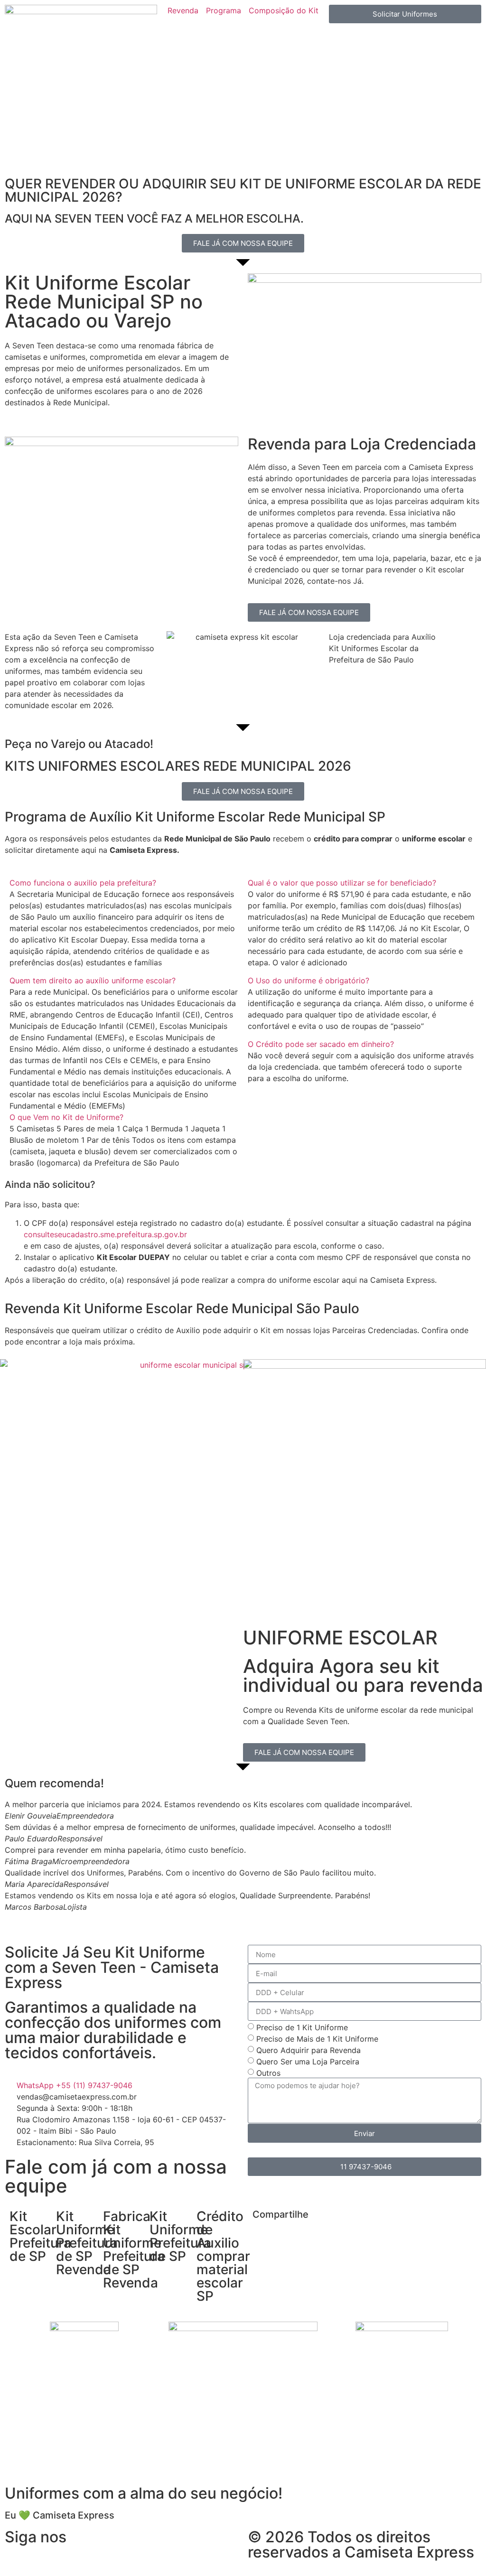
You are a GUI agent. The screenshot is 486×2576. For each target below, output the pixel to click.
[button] (124, 883)
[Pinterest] (147, 2557)
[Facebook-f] (17, 2557)
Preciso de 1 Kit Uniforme (302, 2027)
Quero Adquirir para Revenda (308, 2050)
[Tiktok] (69, 2557)
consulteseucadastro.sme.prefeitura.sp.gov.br (105, 1234)
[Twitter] (121, 2557)
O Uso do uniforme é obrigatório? (308, 980)
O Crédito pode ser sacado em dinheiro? (321, 1044)
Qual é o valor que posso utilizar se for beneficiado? (342, 883)
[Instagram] (43, 2557)
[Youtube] (199, 2557)
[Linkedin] (95, 2557)
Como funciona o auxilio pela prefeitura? (83, 883)
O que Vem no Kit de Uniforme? (66, 1117)
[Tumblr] (173, 2557)
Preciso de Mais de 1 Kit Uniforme (317, 2039)
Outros (268, 2073)
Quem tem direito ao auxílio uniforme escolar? (93, 980)
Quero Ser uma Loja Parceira (308, 2062)
